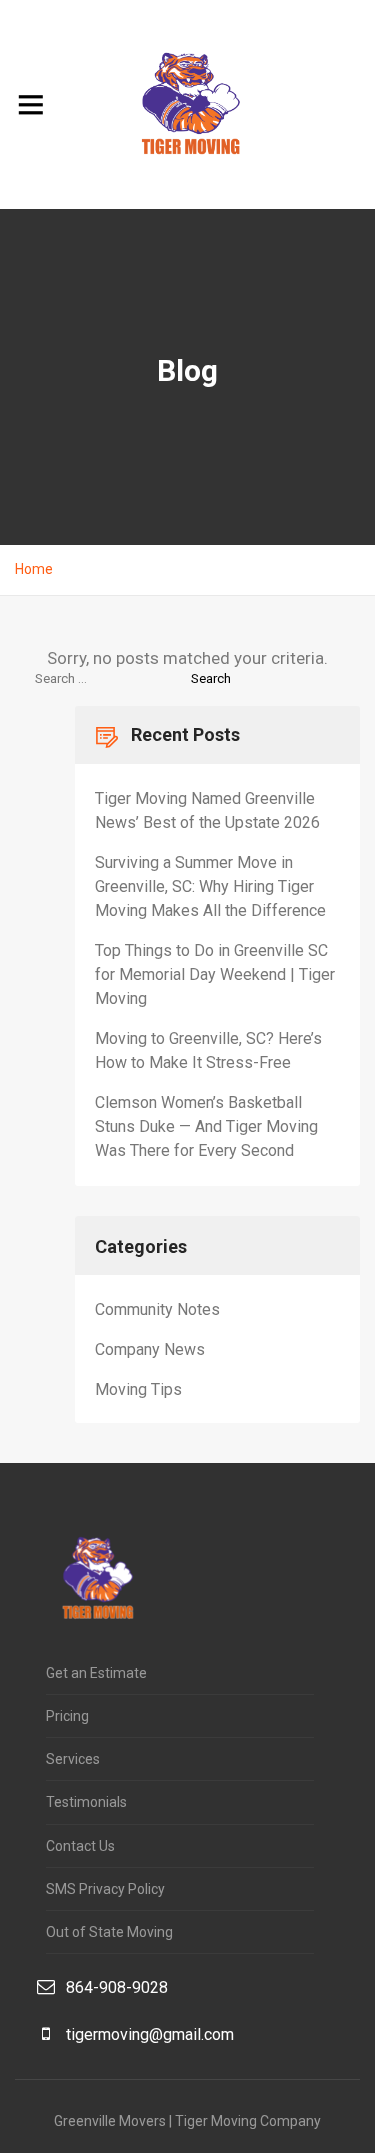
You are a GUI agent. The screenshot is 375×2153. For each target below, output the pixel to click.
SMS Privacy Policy (105, 1889)
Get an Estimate (96, 1673)
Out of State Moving (109, 1932)
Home (34, 569)
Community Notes (157, 1309)
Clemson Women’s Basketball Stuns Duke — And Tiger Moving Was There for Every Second (206, 1126)
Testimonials (86, 1802)
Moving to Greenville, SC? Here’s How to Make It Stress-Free (208, 1050)
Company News (150, 1349)
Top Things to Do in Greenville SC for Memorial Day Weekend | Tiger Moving (215, 974)
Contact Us (80, 1846)
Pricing (67, 1716)
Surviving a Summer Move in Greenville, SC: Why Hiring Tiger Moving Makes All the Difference (210, 886)
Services (73, 1759)
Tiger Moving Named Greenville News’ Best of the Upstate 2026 (207, 810)
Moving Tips (138, 1389)
